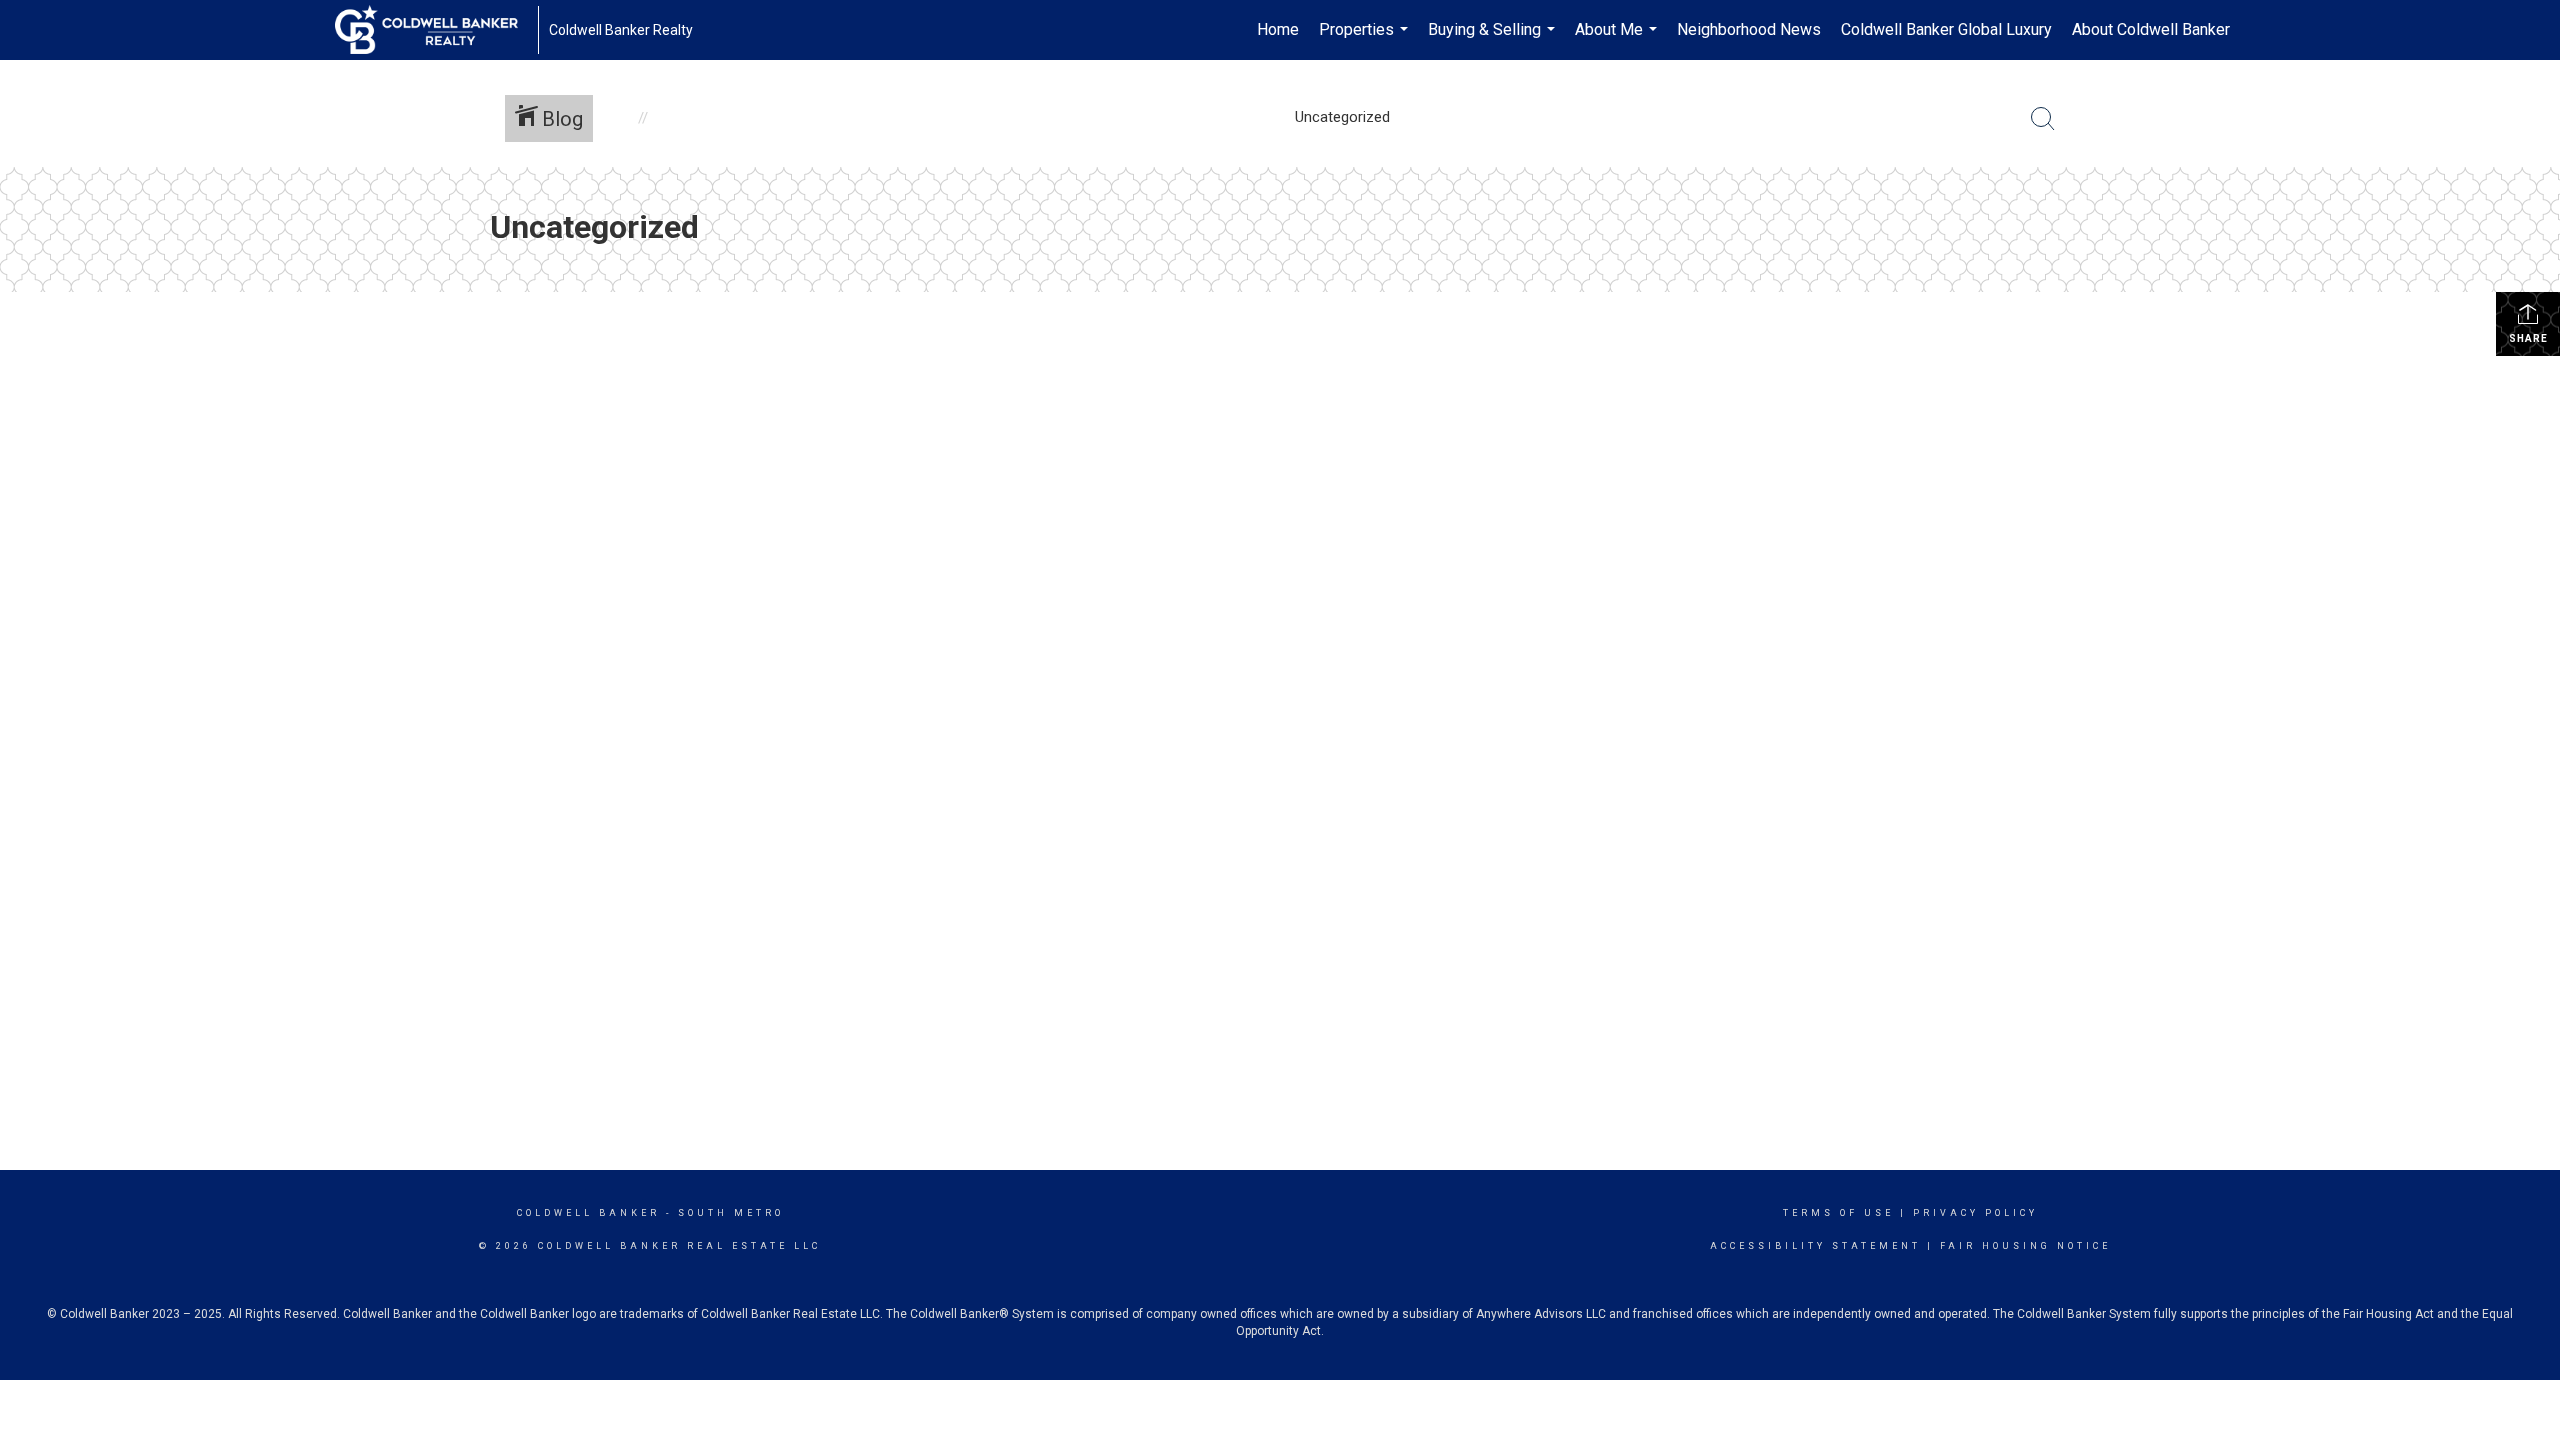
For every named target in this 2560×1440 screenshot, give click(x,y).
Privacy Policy (1975, 1213)
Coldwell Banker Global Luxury (1946, 29)
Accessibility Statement (1815, 1246)
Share (2528, 338)
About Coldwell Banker (2151, 29)
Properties (1366, 40)
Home (1278, 29)
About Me (1618, 40)
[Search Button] (2043, 119)
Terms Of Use (1838, 1213)
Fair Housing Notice (2025, 1246)
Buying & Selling (1494, 40)
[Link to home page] (436, 30)
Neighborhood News (1749, 29)
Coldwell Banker (588, 1213)
